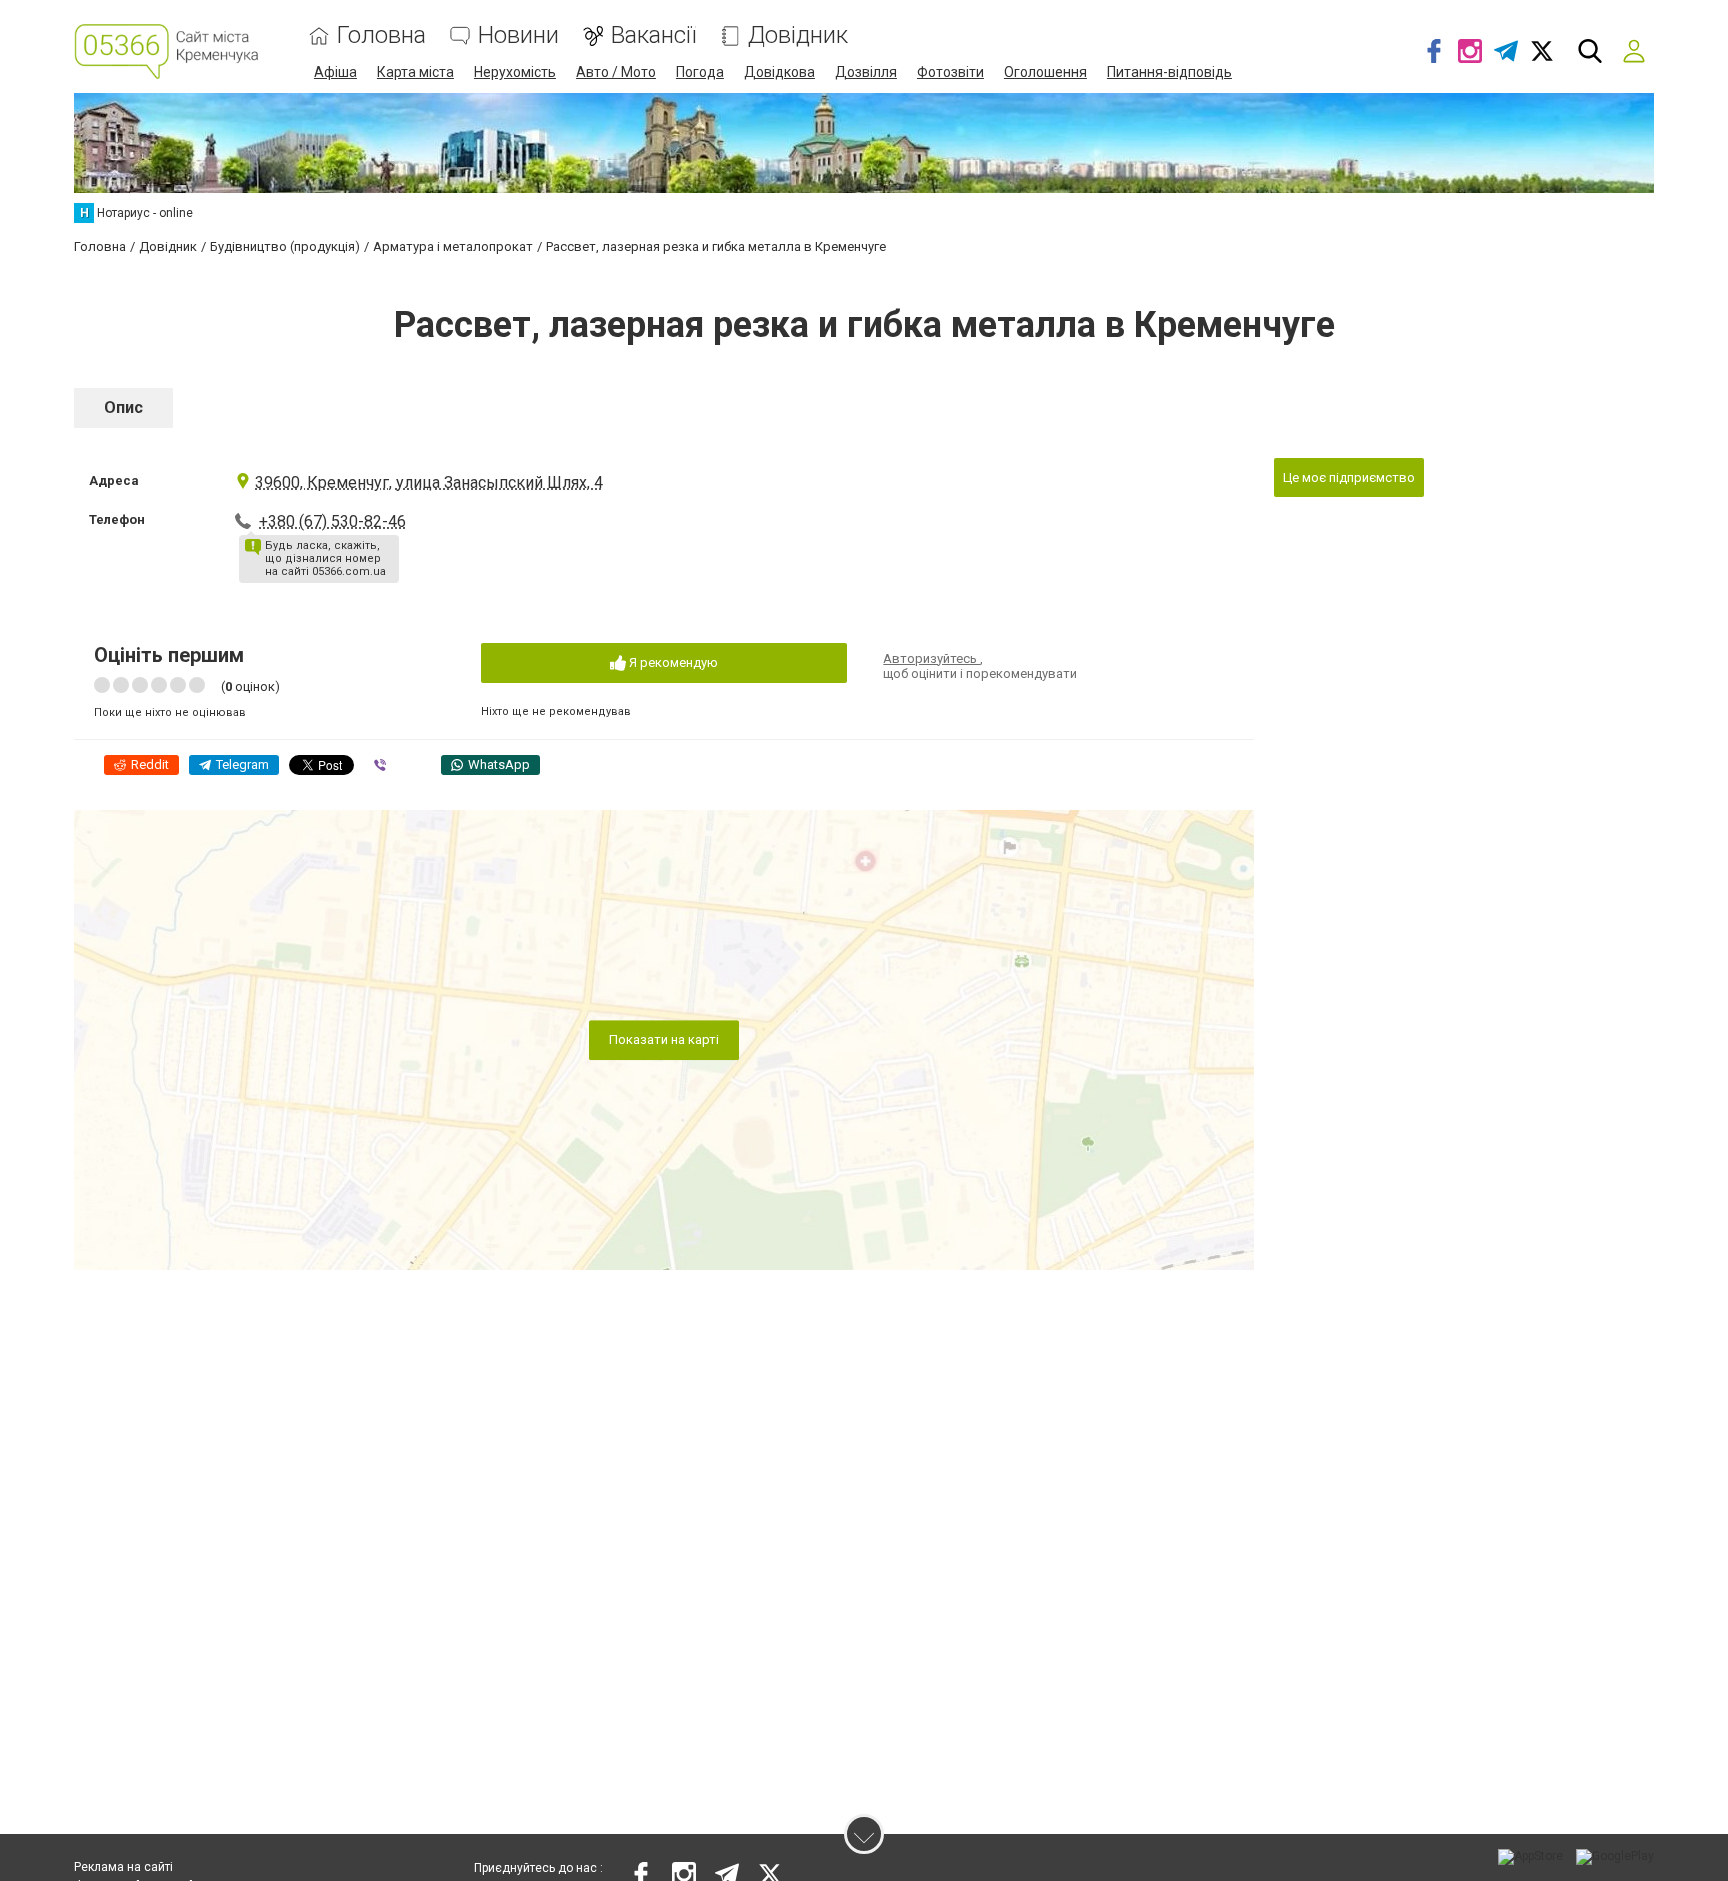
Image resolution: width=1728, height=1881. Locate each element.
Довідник (798, 35)
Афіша (335, 72)
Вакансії (653, 35)
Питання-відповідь (1169, 72)
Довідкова (779, 72)
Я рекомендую (672, 662)
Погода (700, 72)
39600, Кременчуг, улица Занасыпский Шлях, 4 (429, 482)
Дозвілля (866, 72)
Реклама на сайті (123, 1867)
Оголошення (1045, 72)
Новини (518, 35)
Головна (381, 35)
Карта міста (415, 72)
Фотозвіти (950, 72)
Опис (123, 407)
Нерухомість (515, 72)
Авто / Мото (616, 72)
